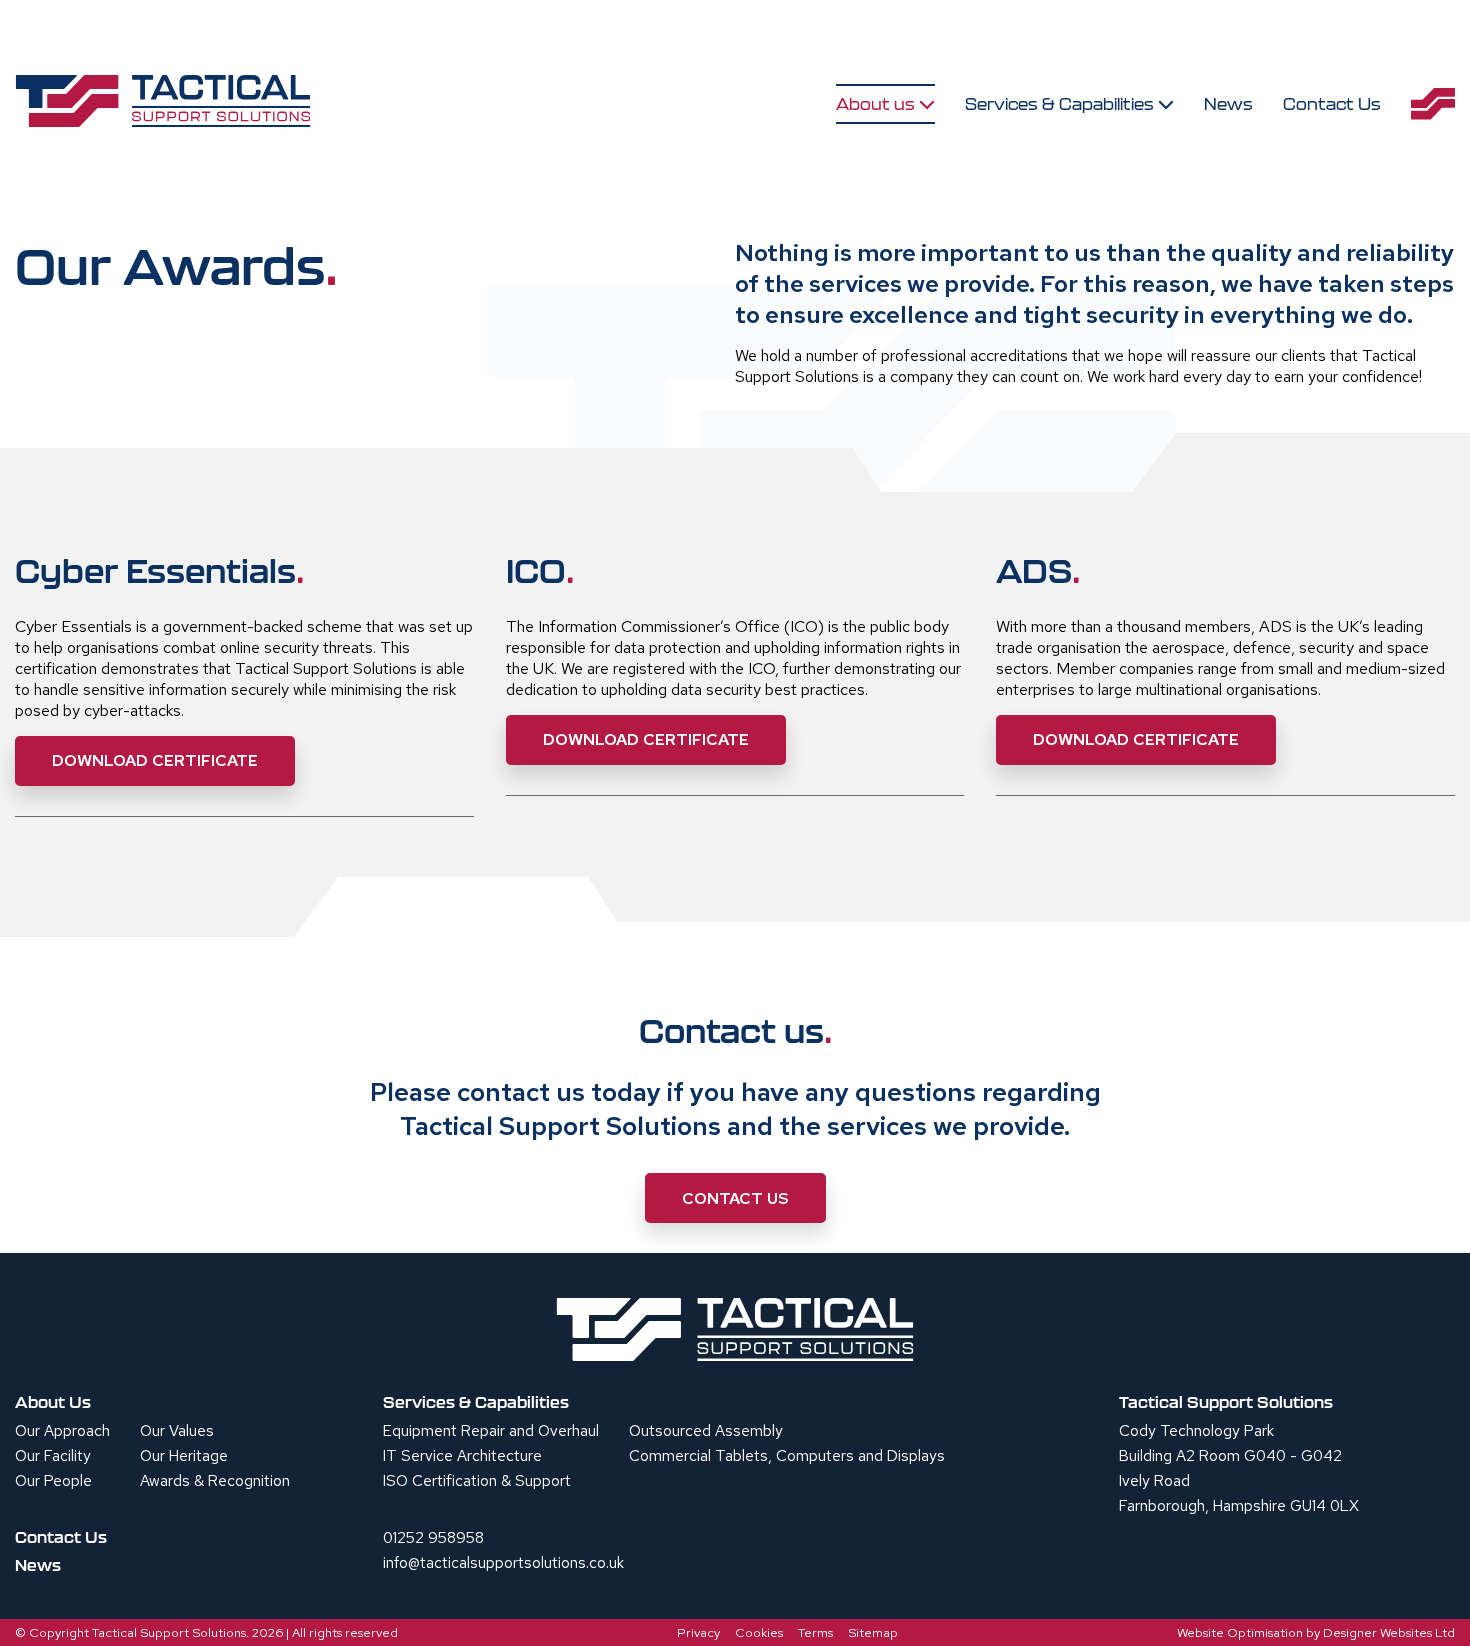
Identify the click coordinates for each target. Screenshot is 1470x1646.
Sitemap (873, 1632)
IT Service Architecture (462, 1456)
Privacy (698, 1632)
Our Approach (62, 1431)
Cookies (759, 1632)
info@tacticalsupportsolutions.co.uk (503, 1563)
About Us (53, 1402)
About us (877, 104)
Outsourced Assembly (706, 1431)
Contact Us (1332, 104)
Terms (815, 1632)
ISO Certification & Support (477, 1481)
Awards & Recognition (215, 1481)
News (1228, 104)
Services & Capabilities (1061, 104)
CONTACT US (735, 1198)
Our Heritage (184, 1456)
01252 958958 (433, 1538)
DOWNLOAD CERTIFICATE (155, 760)
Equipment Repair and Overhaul (491, 1431)
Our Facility (53, 1456)
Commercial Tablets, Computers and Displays (787, 1456)
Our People (53, 1481)
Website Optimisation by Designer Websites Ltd (1316, 1632)
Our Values (177, 1431)
